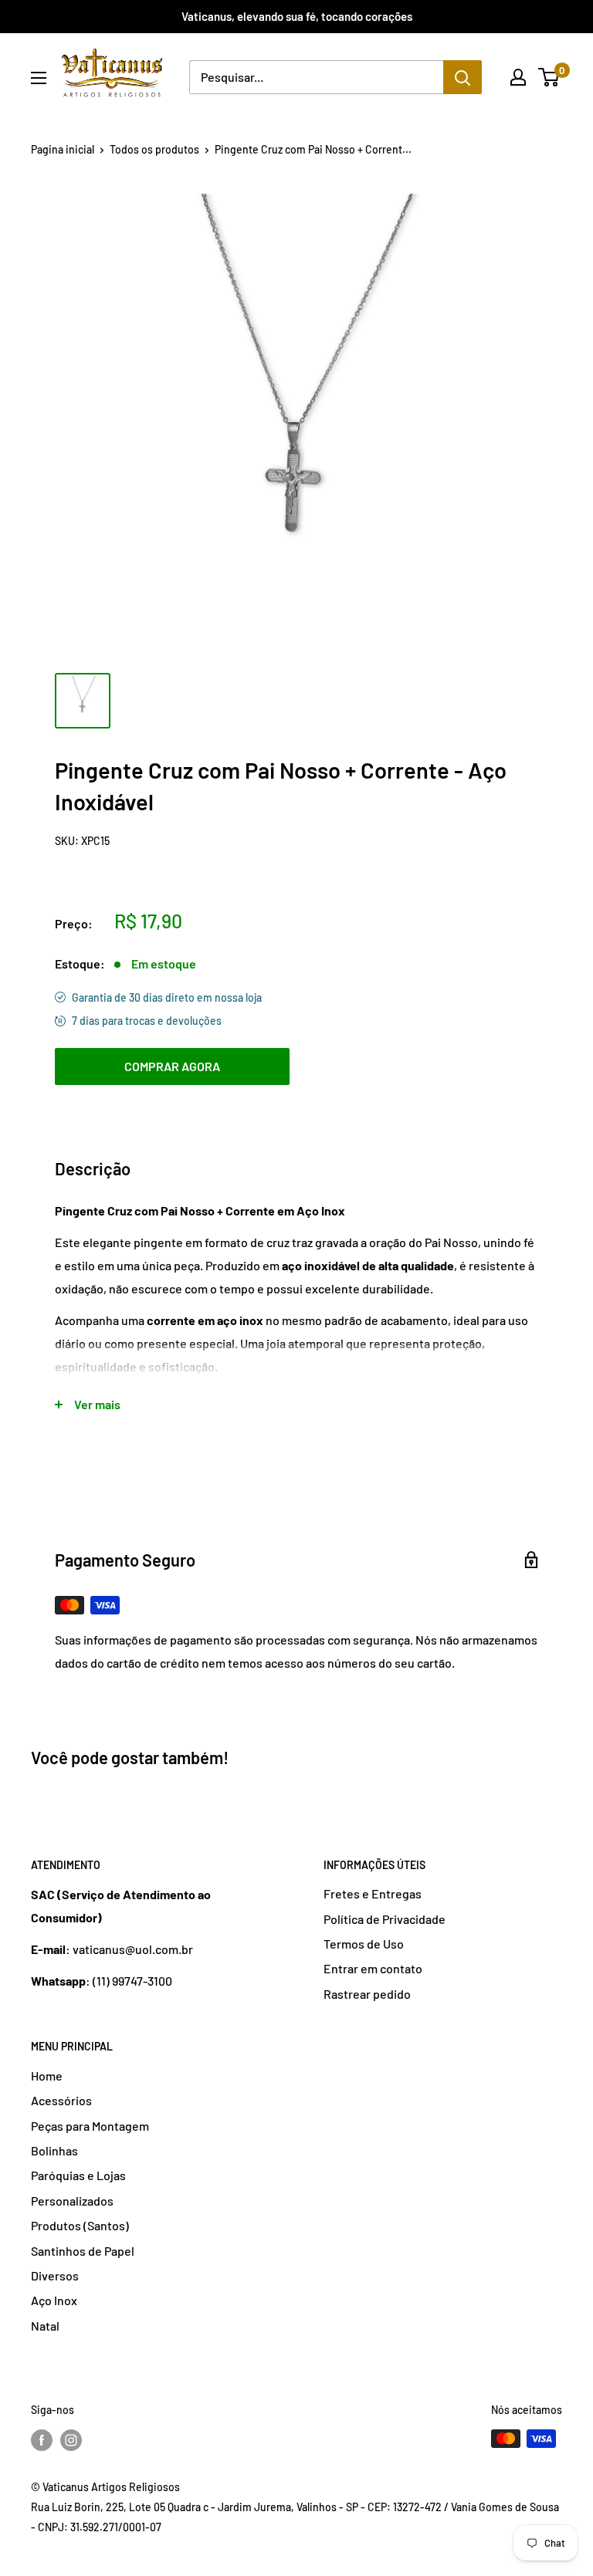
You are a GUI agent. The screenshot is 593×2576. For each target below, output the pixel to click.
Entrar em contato (373, 1968)
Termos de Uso (364, 1944)
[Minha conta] (518, 77)
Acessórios (61, 2100)
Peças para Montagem (90, 2126)
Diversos (55, 2275)
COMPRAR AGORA (172, 1066)
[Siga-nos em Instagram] (71, 2440)
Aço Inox (54, 2300)
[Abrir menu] (39, 78)
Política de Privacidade (385, 1919)
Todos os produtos (154, 149)
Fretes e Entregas (373, 1893)
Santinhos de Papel (83, 2251)
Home (47, 2076)
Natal (45, 2326)
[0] (549, 77)
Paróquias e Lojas (78, 2175)
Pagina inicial (63, 149)
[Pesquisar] (463, 77)
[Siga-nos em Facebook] (42, 2440)
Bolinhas (54, 2150)
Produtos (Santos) (80, 2225)
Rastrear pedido (367, 1994)
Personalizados (72, 2201)
